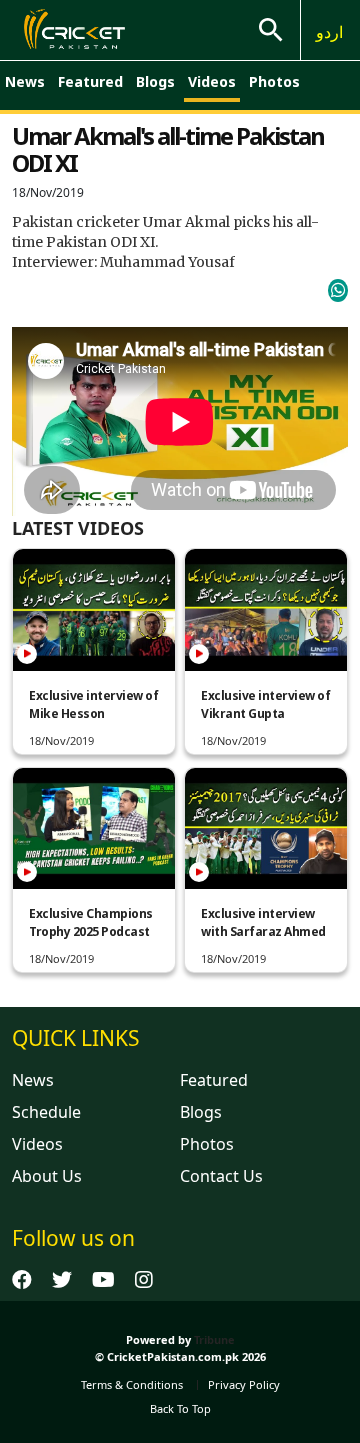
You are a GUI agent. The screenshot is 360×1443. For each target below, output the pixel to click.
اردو (329, 32)
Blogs (155, 81)
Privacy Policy (244, 1384)
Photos (274, 81)
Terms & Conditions (132, 1384)
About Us (47, 1176)
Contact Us (221, 1176)
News (25, 81)
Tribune (214, 1339)
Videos (212, 81)
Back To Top (180, 1408)
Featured (90, 81)
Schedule (46, 1112)
